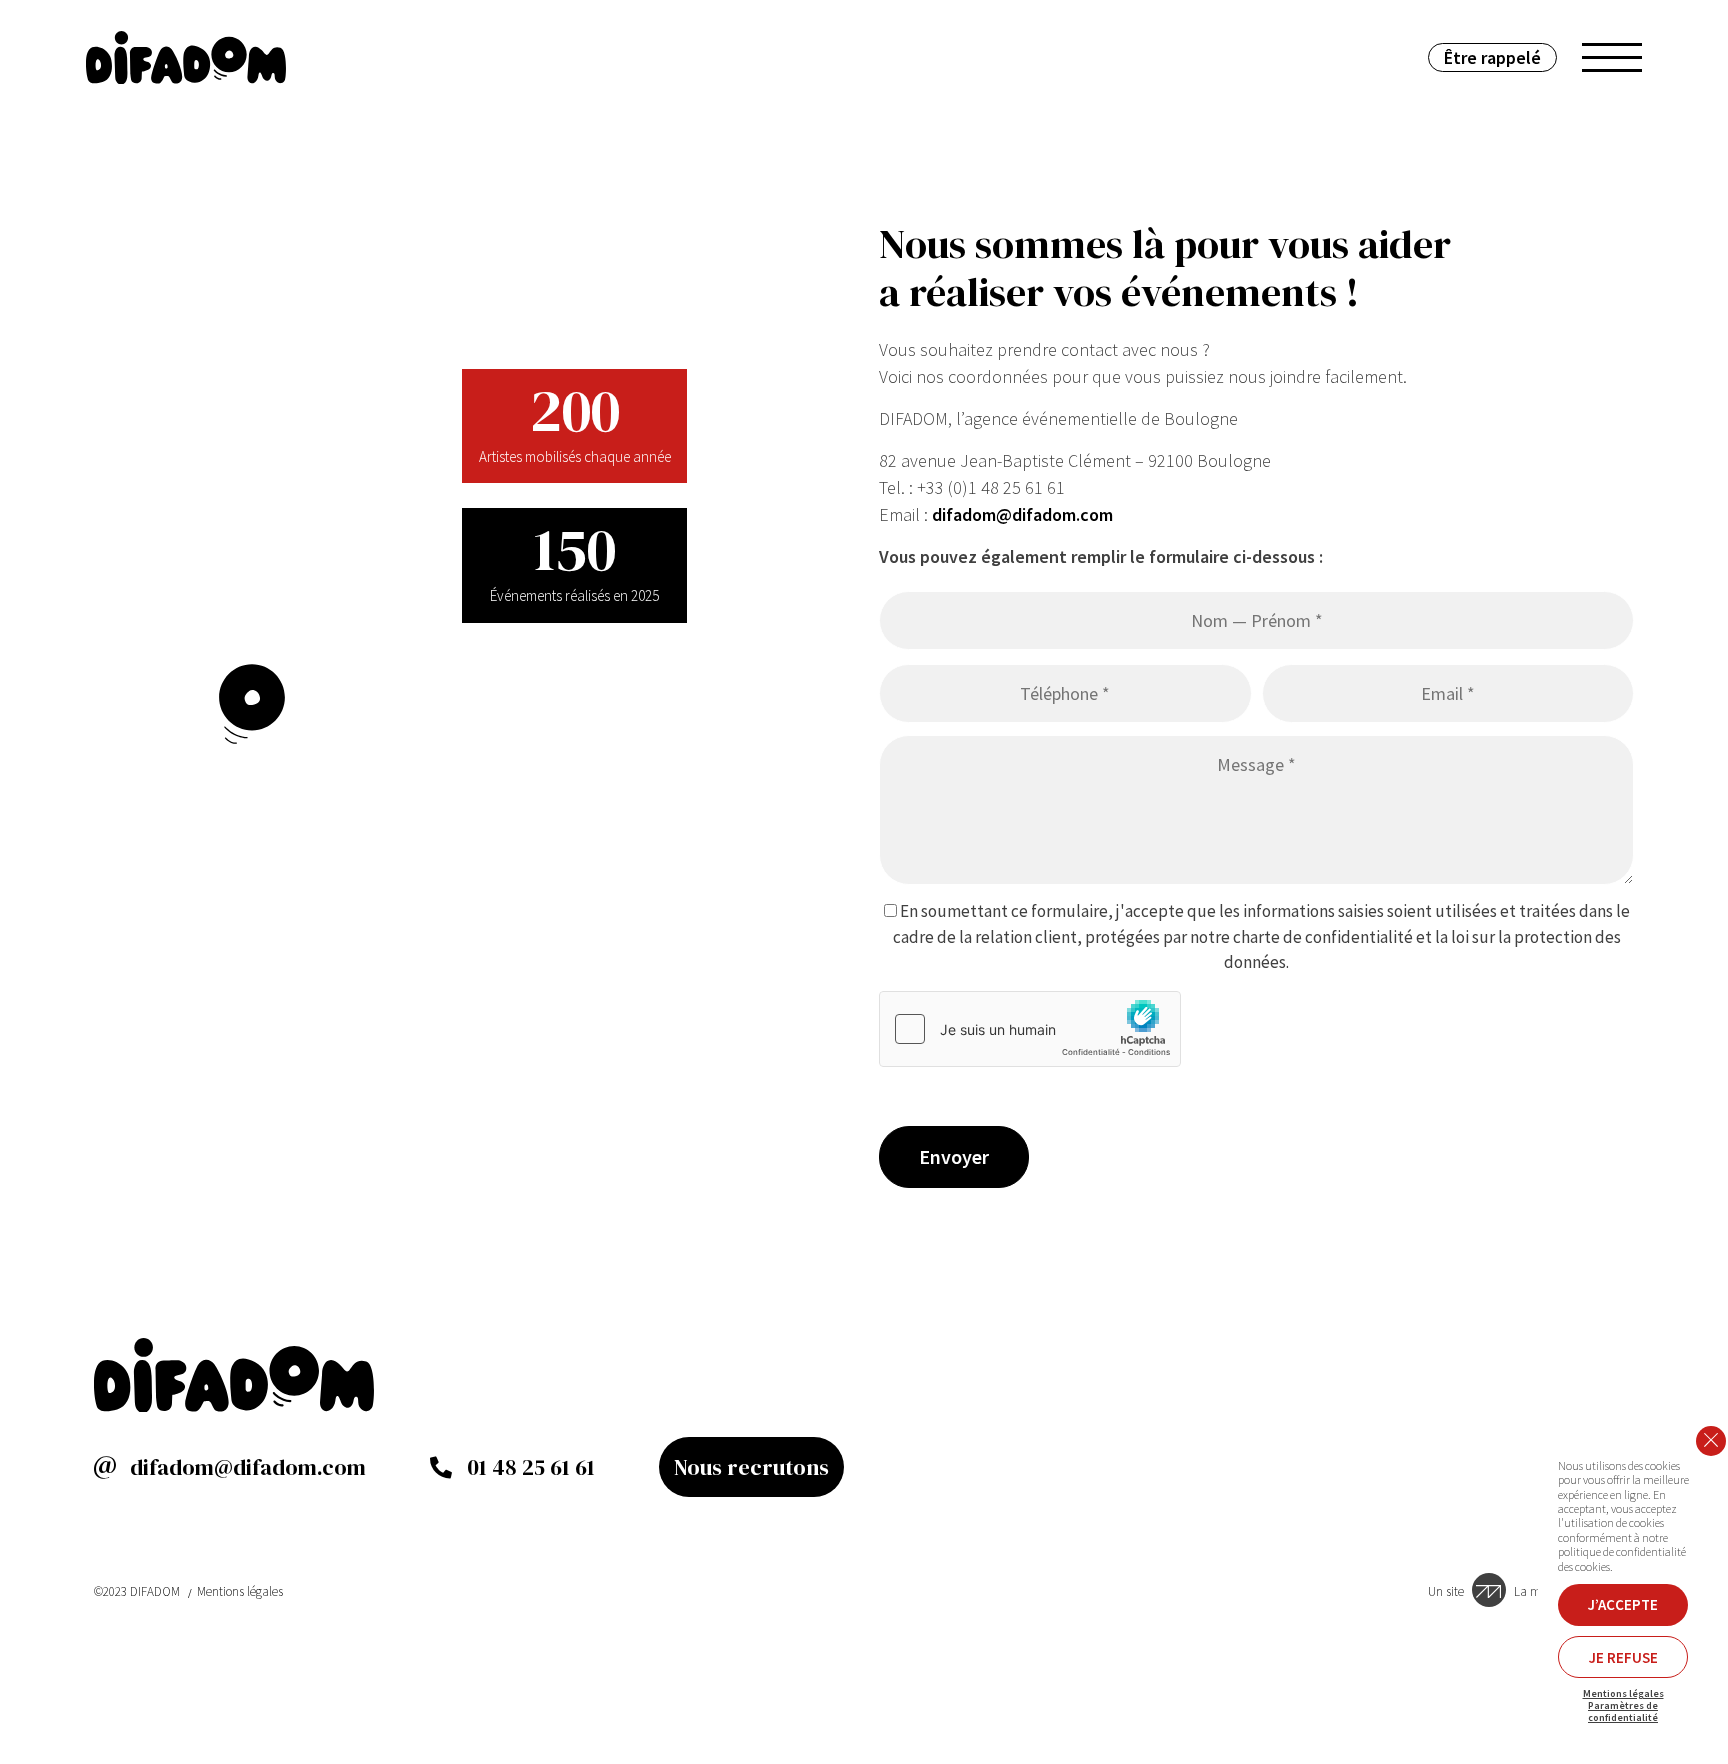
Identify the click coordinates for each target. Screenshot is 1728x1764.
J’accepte (1623, 1604)
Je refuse (1623, 1657)
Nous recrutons (751, 1467)
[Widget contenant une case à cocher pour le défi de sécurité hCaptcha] (1030, 1029)
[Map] (340, 704)
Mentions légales (240, 1592)
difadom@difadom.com (1022, 514)
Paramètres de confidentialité (1623, 1712)
